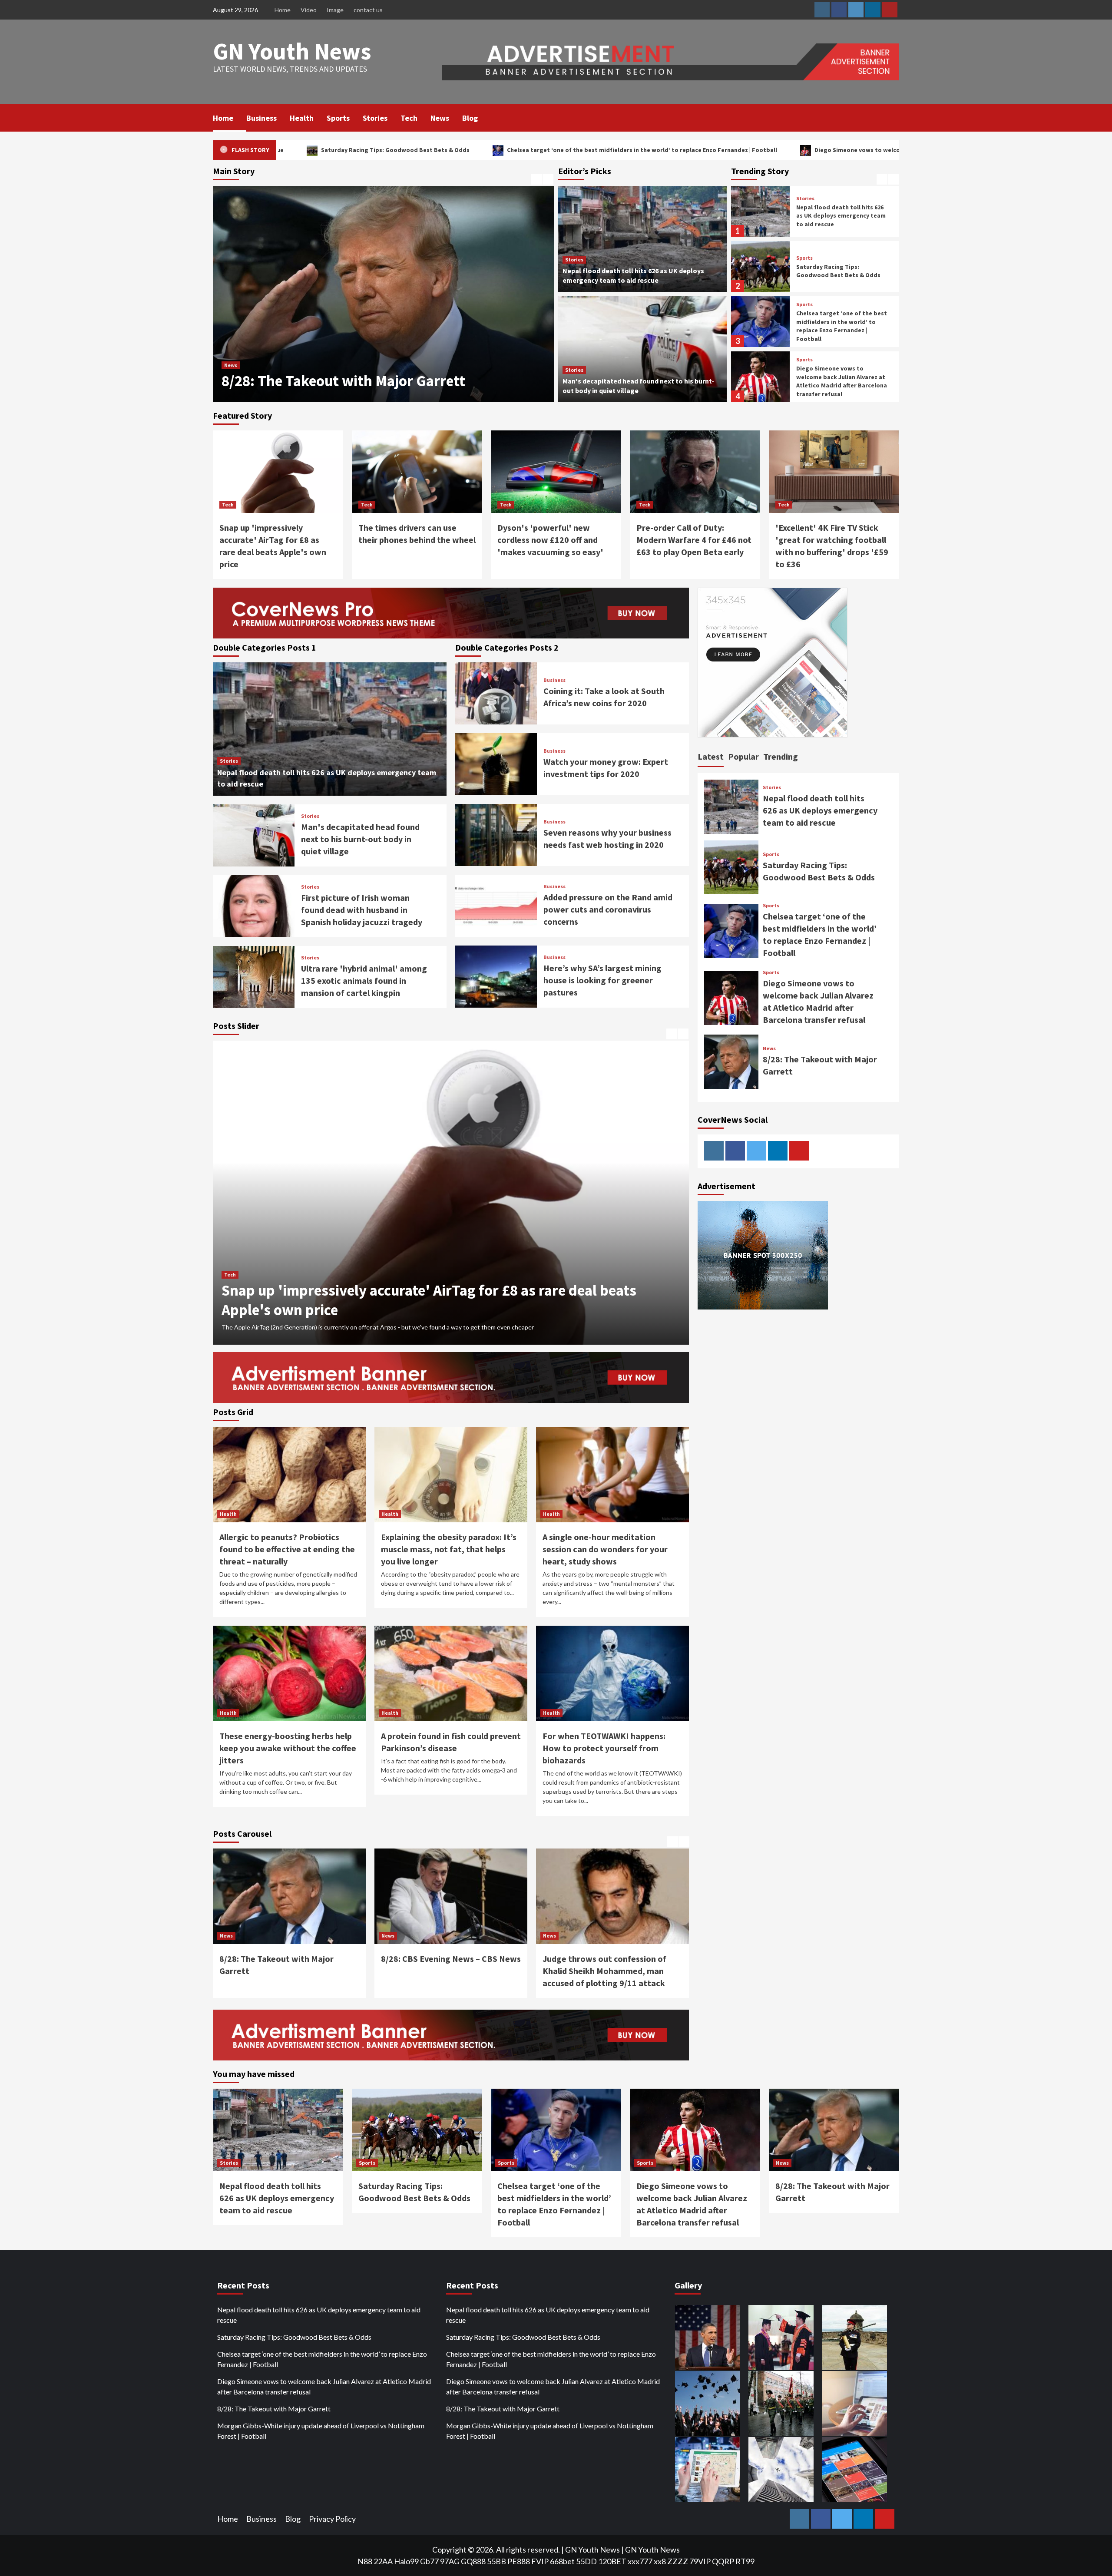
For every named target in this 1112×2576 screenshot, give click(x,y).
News (440, 118)
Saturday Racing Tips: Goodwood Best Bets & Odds (838, 216)
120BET (612, 2561)
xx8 (660, 2561)
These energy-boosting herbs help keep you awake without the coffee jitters (288, 1748)
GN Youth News (292, 51)
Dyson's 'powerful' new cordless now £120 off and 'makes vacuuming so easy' (550, 540)
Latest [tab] (711, 756)
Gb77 (429, 2561)
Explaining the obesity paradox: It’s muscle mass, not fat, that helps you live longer (449, 1549)
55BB (496, 2561)
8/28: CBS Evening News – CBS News (340, 381)
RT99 (745, 2561)
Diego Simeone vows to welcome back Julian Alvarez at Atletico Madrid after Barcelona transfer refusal (713, 150)
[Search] (894, 117)
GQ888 (473, 2561)
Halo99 (406, 2561)
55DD (586, 2561)
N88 (365, 2561)
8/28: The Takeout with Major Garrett (274, 2409)
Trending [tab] (781, 756)
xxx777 (640, 2561)
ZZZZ (678, 2561)
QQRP (723, 2561)
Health (302, 118)
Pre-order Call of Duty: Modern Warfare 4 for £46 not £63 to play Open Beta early (694, 540)
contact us (368, 10)
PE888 (519, 2561)
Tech (409, 118)
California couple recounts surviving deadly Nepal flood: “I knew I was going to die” (612, 1971)
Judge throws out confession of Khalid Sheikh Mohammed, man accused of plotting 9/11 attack (443, 1971)
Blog (470, 118)
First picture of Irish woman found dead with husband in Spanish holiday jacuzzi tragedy (362, 910)
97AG (450, 2561)
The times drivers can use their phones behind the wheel (407, 1310)
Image (335, 10)
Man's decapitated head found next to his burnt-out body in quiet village (360, 839)
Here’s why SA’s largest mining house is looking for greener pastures (602, 980)
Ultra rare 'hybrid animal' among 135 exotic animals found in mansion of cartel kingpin (364, 980)
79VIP (700, 2561)
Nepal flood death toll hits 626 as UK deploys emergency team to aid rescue (820, 810)
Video (309, 10)
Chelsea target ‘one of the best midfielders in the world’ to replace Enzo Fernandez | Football (392, 150)
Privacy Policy (332, 2519)
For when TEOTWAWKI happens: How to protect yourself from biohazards (604, 1748)
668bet (562, 2561)
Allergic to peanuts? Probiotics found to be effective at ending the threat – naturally (287, 1549)
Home (283, 10)
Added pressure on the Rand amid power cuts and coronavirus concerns (608, 909)
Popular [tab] (743, 756)
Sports (338, 118)
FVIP (540, 2561)
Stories (375, 118)
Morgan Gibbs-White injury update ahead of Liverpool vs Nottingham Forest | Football (321, 2431)
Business (261, 118)
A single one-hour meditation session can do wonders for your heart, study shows (605, 1549)
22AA (383, 2561)
